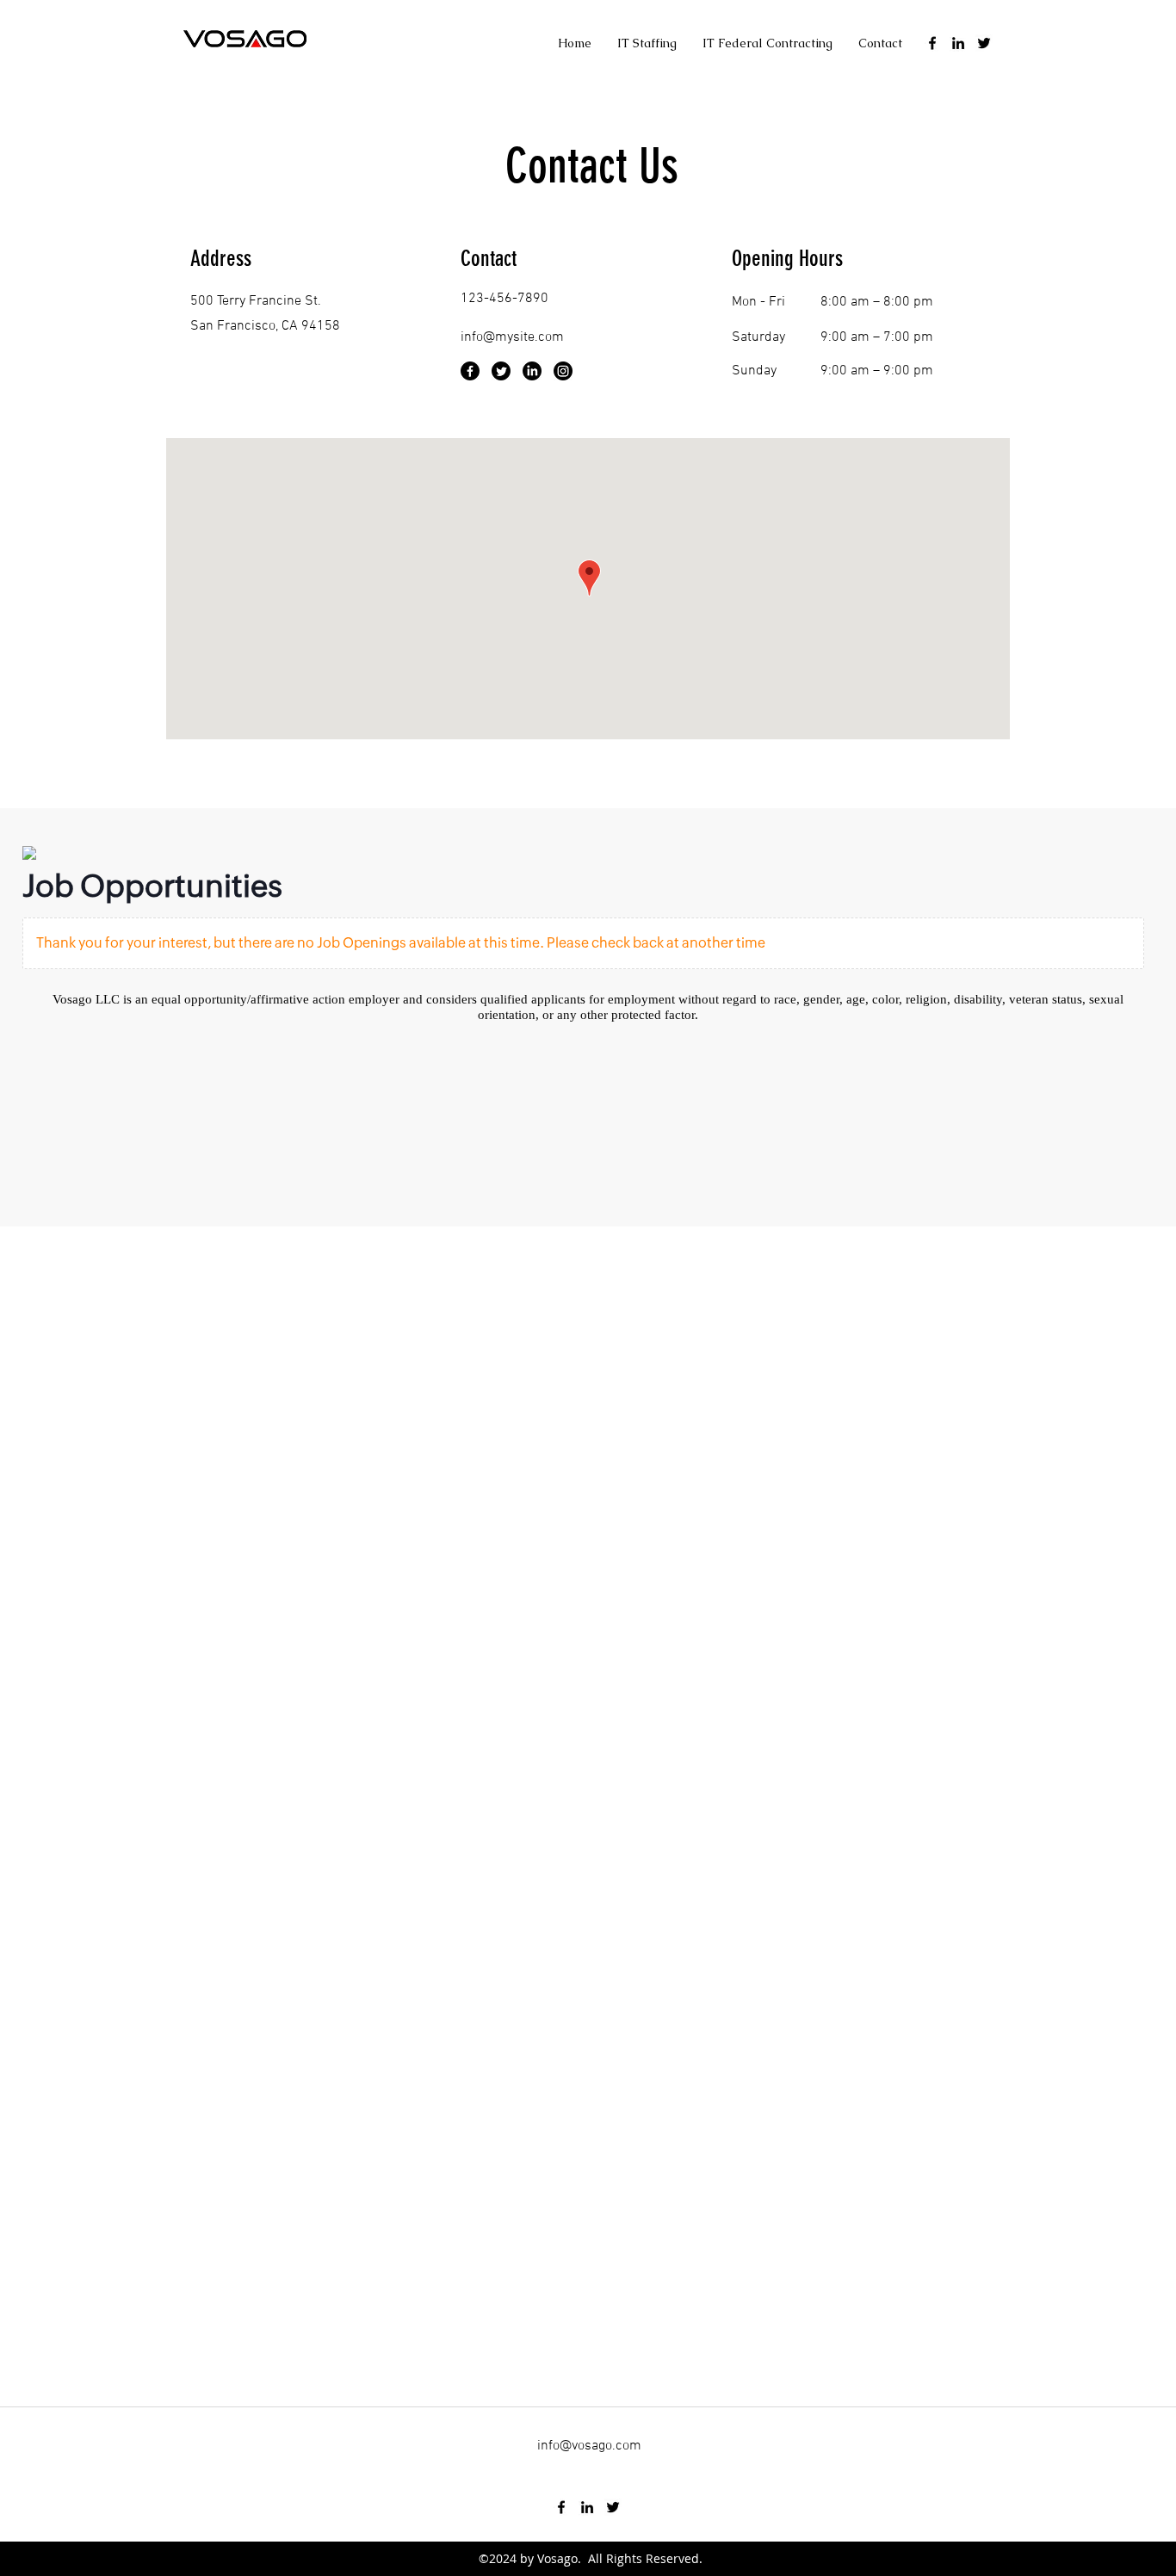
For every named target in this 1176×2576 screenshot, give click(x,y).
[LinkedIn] (532, 371)
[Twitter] (501, 371)
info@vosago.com (589, 2446)
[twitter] (984, 43)
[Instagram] (563, 371)
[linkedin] (958, 43)
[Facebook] (470, 371)
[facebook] (932, 43)
